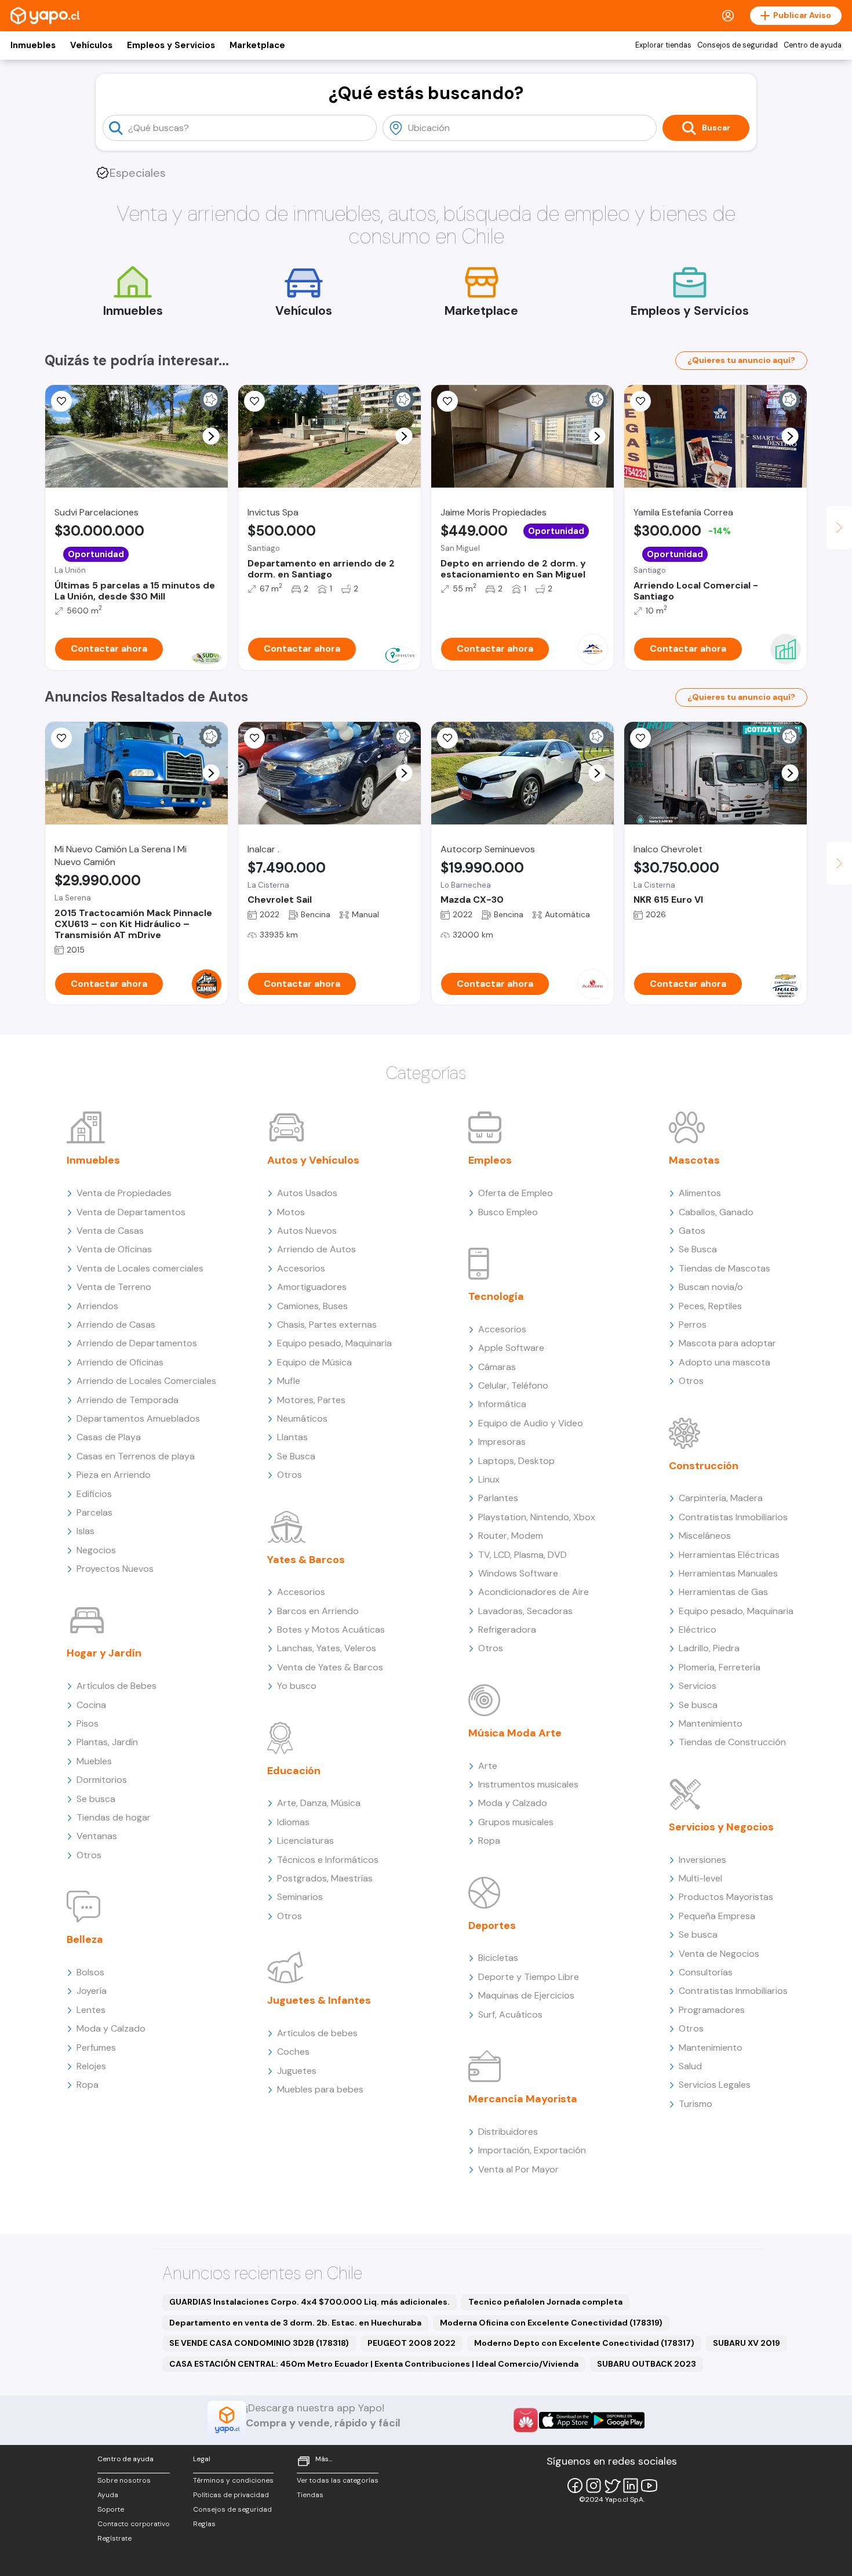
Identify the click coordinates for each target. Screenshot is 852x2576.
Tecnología (496, 1296)
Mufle (289, 1381)
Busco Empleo (508, 1212)
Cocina (91, 1705)
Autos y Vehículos (313, 1160)
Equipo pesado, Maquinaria (334, 1343)
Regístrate (114, 2538)
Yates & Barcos (306, 1560)
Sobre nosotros (124, 2480)
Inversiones (702, 1860)
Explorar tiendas (663, 45)
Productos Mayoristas (726, 1897)
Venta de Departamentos (131, 1212)
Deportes (492, 1925)
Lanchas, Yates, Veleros (327, 1648)
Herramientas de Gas (723, 1592)
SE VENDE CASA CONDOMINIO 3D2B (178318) (259, 2343)
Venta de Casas (110, 1231)
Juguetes (297, 2071)
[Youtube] (649, 2486)
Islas (85, 1531)
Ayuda (108, 2495)
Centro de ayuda (813, 45)
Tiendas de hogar (114, 1817)
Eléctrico (698, 1629)
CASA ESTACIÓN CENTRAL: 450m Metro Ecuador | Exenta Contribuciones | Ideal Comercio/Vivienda (374, 2364)
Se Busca (296, 1456)
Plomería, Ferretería (720, 1667)
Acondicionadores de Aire (534, 1592)
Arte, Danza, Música (319, 1803)
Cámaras (497, 1367)
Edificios (94, 1494)
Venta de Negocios (719, 1954)
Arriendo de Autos (316, 1249)
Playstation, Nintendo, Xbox (537, 1517)
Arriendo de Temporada (128, 1400)
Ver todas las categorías (338, 2480)
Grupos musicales (516, 1822)
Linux (489, 1479)
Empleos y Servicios (171, 45)
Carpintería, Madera (721, 1498)
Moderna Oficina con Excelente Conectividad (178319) (551, 2323)
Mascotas (694, 1160)
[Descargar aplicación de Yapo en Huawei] (526, 2420)
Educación (294, 1771)
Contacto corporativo (134, 2524)
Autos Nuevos (307, 1231)
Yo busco (297, 1686)
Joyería (92, 1991)
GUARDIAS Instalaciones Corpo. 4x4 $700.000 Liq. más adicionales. (310, 2302)
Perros (693, 1325)
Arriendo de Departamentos (137, 1343)
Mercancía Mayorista (523, 2099)
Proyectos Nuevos (115, 1569)
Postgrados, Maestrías (325, 1878)
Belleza (85, 1939)
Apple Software (511, 1348)
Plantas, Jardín (107, 1742)
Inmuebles (33, 45)
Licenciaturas (305, 1841)
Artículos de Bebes (116, 1686)
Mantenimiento (711, 1723)
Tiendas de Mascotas (724, 1268)
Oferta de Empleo (516, 1193)
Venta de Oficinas (114, 1249)
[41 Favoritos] (61, 401)
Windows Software (518, 1573)
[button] (211, 436)
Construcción (704, 1466)
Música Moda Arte (515, 1733)
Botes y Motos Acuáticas (331, 1629)
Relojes (91, 2066)
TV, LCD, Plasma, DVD (523, 1555)
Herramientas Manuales (728, 1573)
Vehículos (91, 45)
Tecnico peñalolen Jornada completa (545, 2302)
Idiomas (293, 1822)
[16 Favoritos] (640, 401)
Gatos (692, 1231)
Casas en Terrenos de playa (136, 1456)
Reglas (204, 2524)
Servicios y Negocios (721, 1827)
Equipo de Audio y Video (531, 1423)
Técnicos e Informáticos (328, 1860)
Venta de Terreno (114, 1287)
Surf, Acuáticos (510, 2014)
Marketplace (257, 45)
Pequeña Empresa (717, 1916)
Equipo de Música (314, 1362)
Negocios (96, 1550)
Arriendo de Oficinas (120, 1362)
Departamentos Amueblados (138, 1418)
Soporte (111, 2509)
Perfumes (96, 2048)
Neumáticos (302, 1418)
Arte (488, 1766)
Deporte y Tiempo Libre (529, 1977)
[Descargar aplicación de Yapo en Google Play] (618, 2420)
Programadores (712, 2010)
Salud (690, 2066)
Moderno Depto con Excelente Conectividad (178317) (584, 2343)
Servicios (698, 1686)
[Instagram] (594, 2486)
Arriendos (97, 1306)
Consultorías (706, 1972)
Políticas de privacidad (231, 2495)
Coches (293, 2052)
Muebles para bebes (320, 2089)
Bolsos (90, 1972)
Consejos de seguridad (738, 45)
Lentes (91, 2010)
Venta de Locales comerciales (140, 1268)
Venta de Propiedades (124, 1193)
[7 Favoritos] (447, 401)
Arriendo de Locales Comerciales (146, 1381)
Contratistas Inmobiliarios (733, 1517)
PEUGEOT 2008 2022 (412, 2343)
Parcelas (94, 1512)
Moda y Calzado (111, 2028)
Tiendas (310, 2495)
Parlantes (498, 1498)
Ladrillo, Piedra (709, 1648)
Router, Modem (511, 1536)
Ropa (88, 2085)
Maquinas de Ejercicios (526, 1995)
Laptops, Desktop (516, 1461)
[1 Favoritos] (61, 738)
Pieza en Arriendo (114, 1475)
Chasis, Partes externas (327, 1325)
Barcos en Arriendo (318, 1611)
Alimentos (700, 1193)
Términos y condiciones (233, 2480)
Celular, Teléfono (513, 1385)
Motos (291, 1212)
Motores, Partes (311, 1400)
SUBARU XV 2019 (747, 2343)
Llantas (292, 1437)
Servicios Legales (715, 2085)
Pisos (88, 1723)
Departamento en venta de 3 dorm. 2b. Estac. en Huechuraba (295, 2323)
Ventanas (97, 1836)
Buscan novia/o (711, 1287)
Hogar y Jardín (104, 1653)
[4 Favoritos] (254, 401)
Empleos (490, 1160)
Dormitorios (102, 1780)
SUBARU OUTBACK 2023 (647, 2364)
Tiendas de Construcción (732, 1742)
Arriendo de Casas (116, 1325)
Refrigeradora (507, 1629)
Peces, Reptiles (710, 1306)
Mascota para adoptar (727, 1343)
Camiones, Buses (312, 1306)
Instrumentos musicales (528, 1784)
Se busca (96, 1799)
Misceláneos (705, 1536)
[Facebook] (575, 2486)
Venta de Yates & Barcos (330, 1667)
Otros (89, 1855)
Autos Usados (307, 1193)
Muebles (94, 1761)
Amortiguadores (312, 1287)
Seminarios (300, 1897)
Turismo (696, 2104)
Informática (502, 1404)
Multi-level (700, 1878)
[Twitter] (612, 2486)
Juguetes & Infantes (319, 2000)
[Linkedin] (631, 2486)
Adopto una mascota (724, 1362)
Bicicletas (498, 1958)
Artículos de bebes (317, 2033)
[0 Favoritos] (447, 738)
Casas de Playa (109, 1437)
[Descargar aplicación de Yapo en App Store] (565, 2420)
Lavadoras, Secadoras (525, 1611)
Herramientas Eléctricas (729, 1555)
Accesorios (301, 1268)
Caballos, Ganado (716, 1212)
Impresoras (502, 1442)
